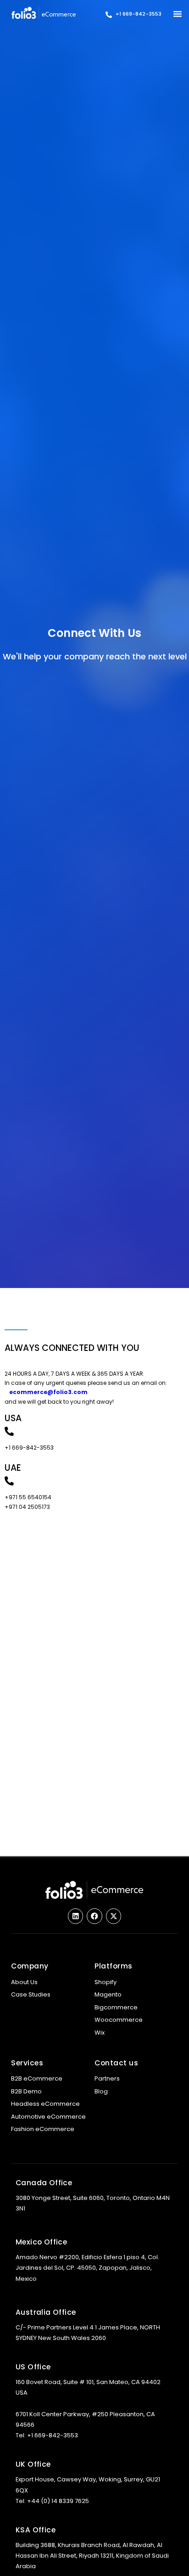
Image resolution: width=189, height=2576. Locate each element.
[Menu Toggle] (178, 14)
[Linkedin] (76, 1916)
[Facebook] (94, 1916)
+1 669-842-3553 (139, 14)
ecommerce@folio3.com (48, 1392)
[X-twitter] (114, 1916)
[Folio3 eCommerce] (44, 13)
